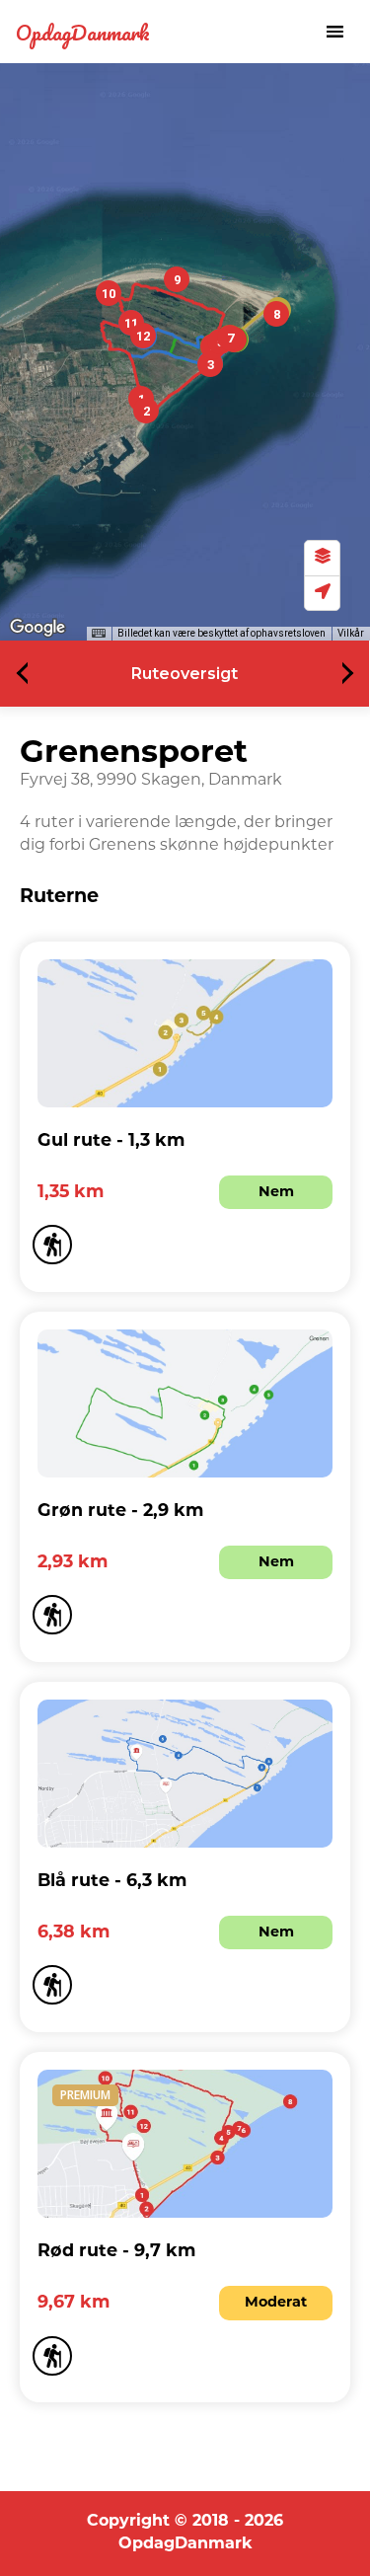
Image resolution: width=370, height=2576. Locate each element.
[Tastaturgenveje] (99, 634)
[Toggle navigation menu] (334, 32)
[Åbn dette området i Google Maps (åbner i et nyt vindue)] (37, 628)
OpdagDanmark (83, 32)
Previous (28, 674)
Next (343, 674)
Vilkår (351, 633)
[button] (146, 411)
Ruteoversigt (185, 674)
